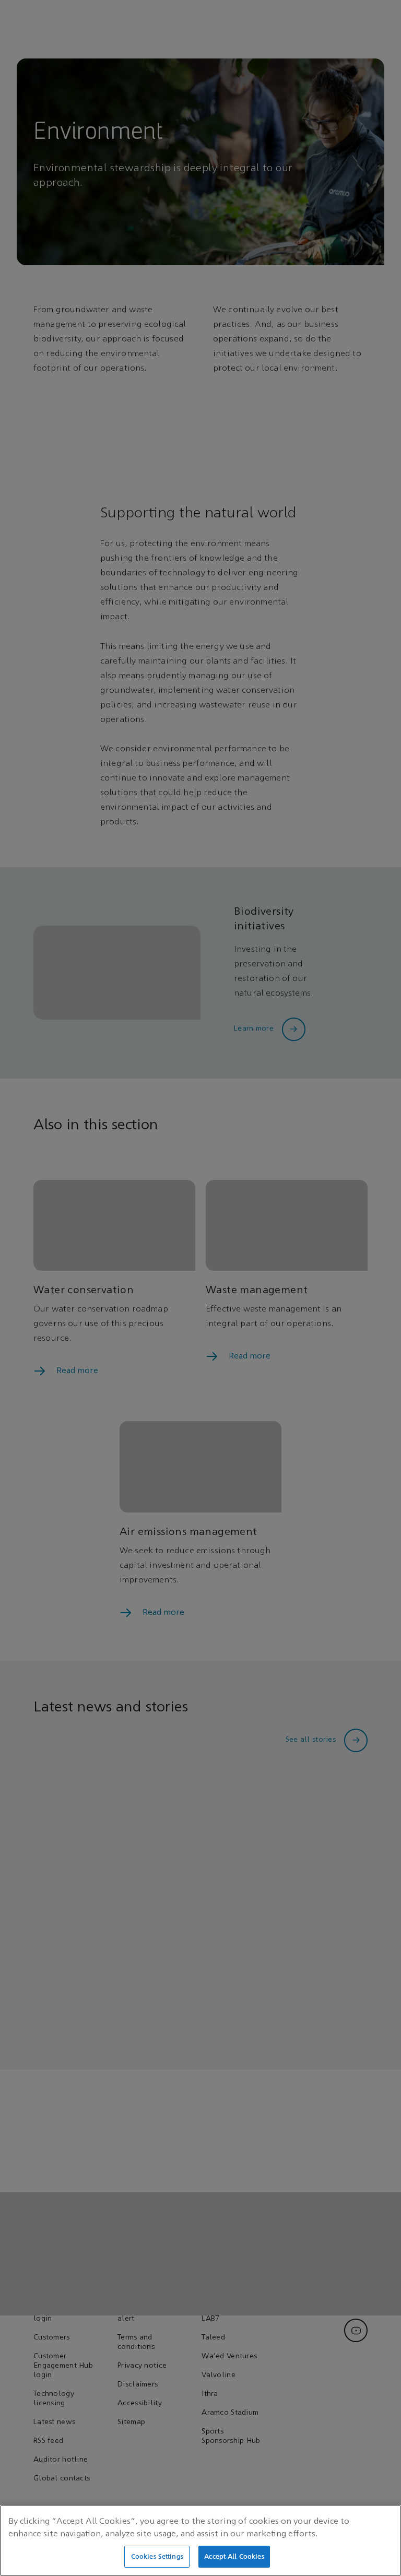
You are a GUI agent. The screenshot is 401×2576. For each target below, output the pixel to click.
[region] (200, 2540)
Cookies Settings (157, 2556)
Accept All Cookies (234, 2556)
